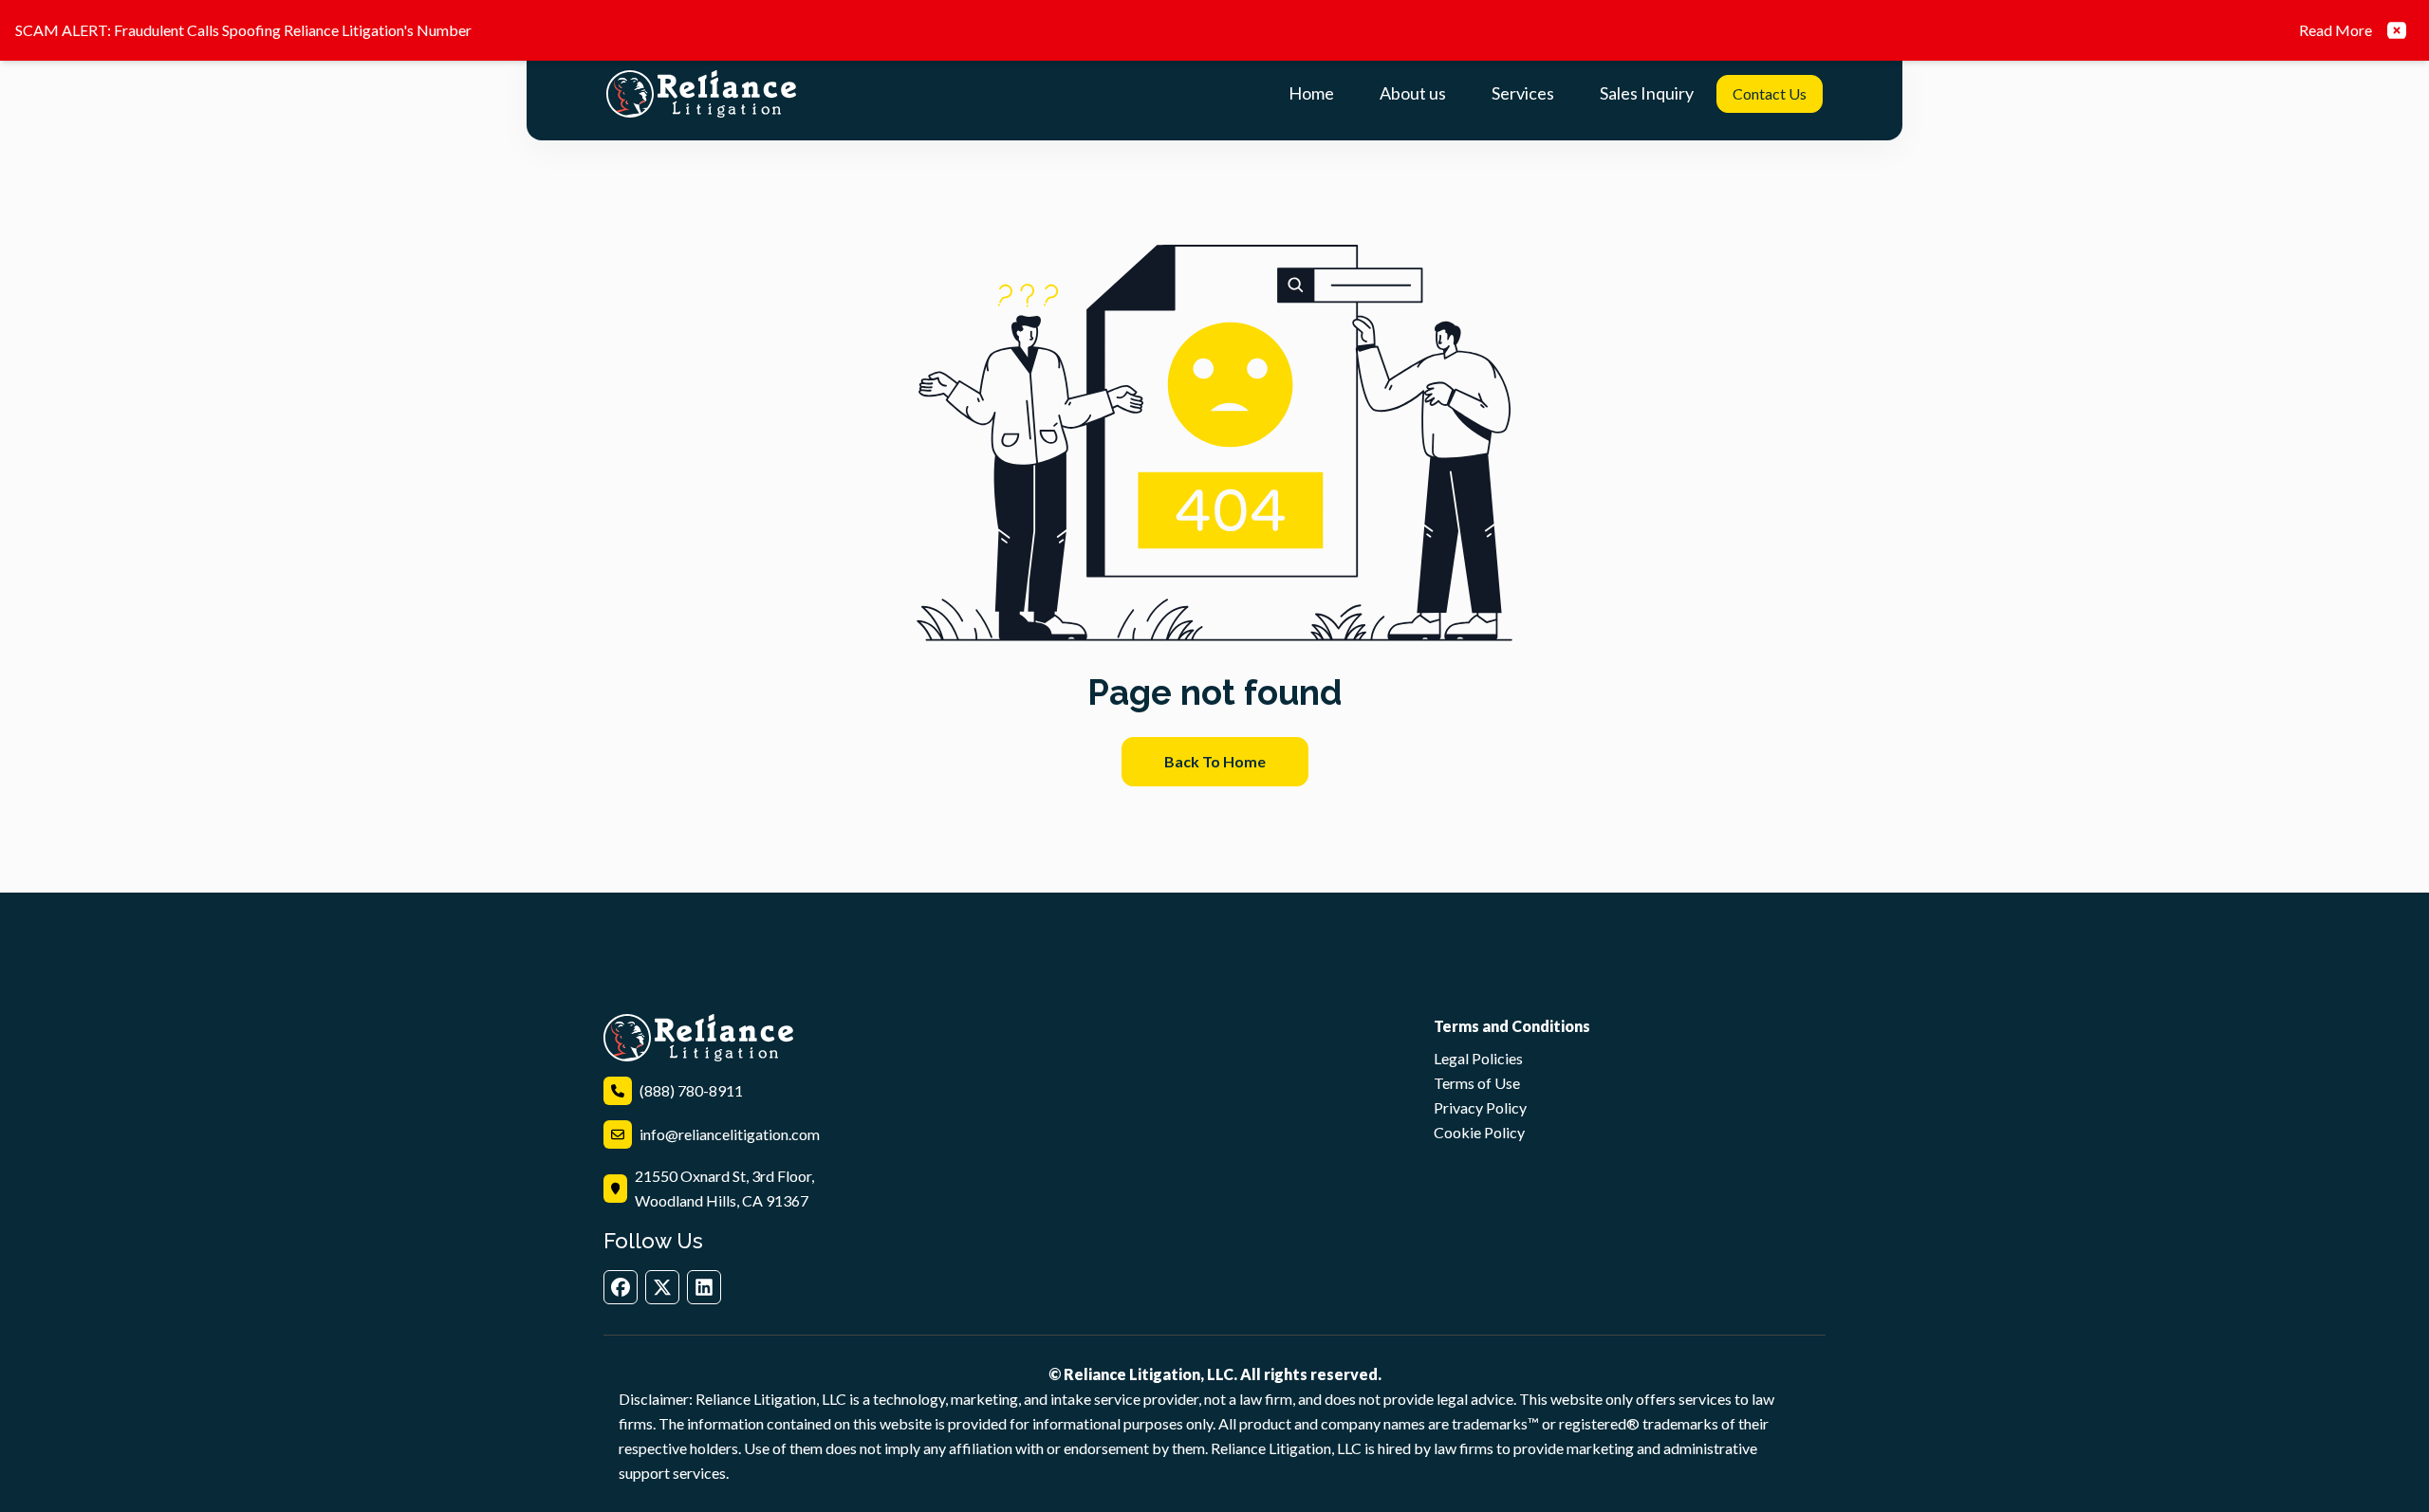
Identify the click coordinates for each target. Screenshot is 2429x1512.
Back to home (1215, 761)
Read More (2336, 30)
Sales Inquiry (1647, 93)
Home (1311, 93)
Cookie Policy (1479, 1132)
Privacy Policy (1480, 1107)
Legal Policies (1478, 1058)
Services (1523, 93)
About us (1413, 93)
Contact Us (1770, 93)
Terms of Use (1477, 1083)
